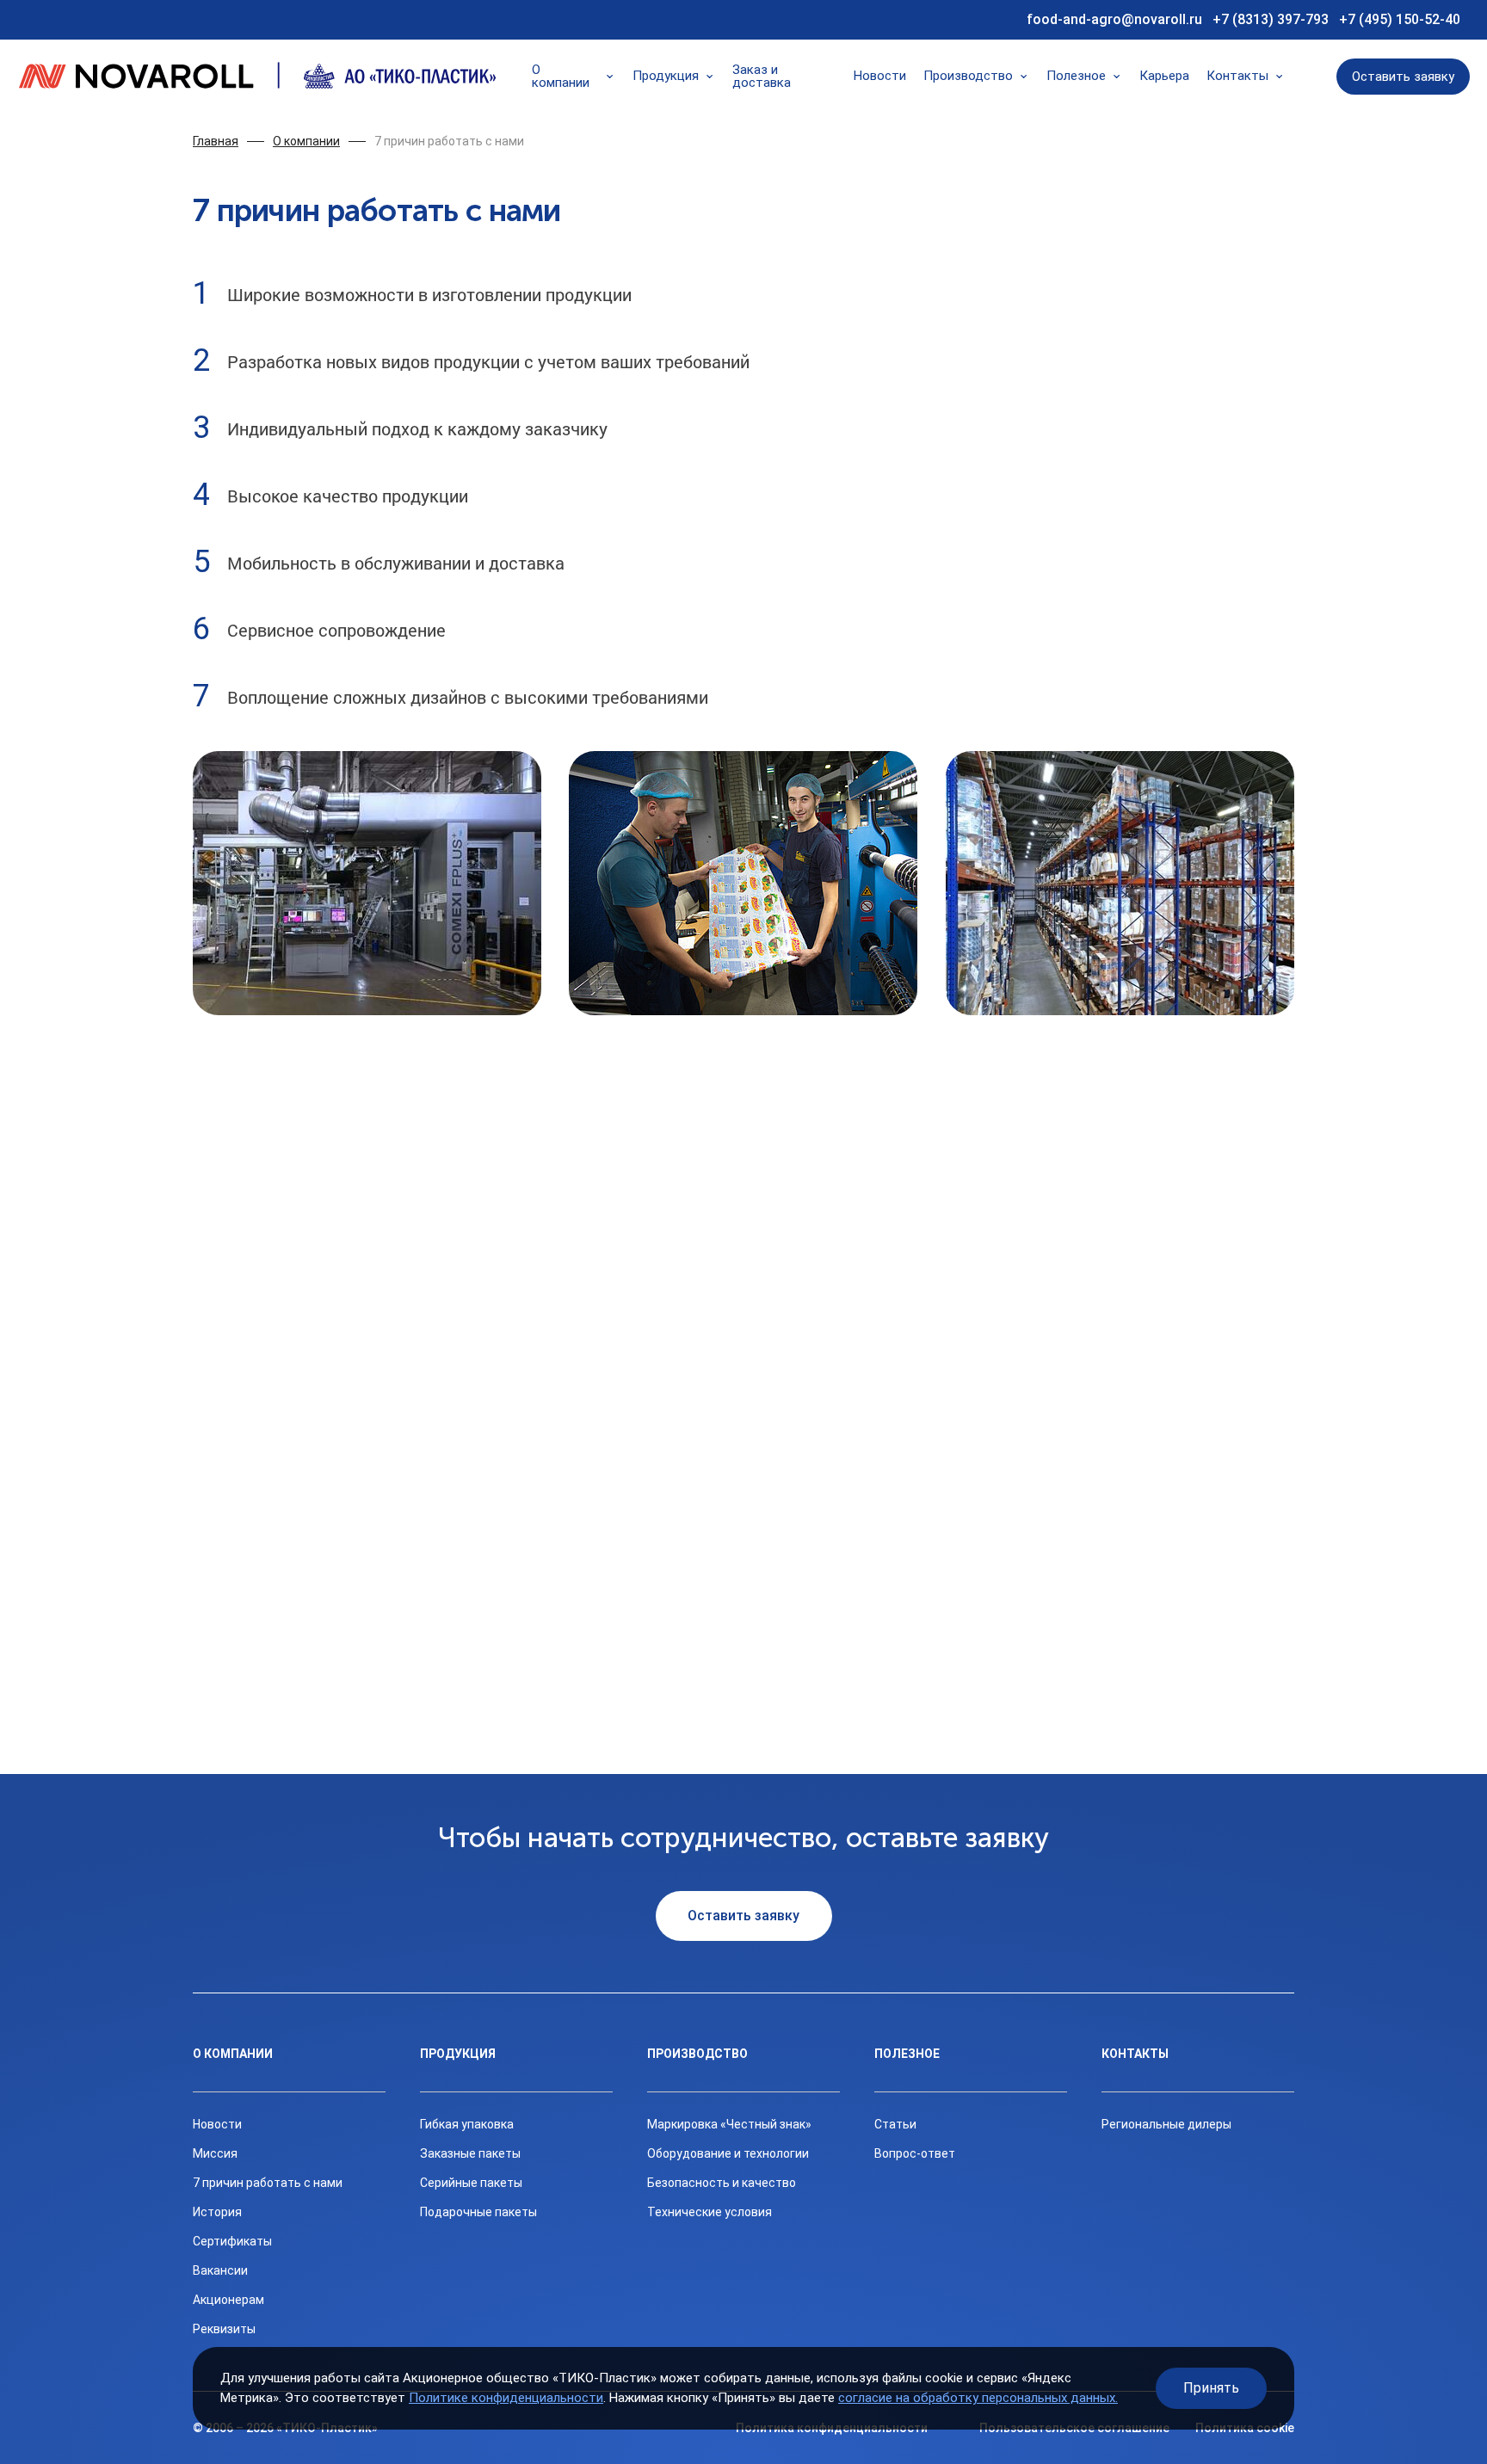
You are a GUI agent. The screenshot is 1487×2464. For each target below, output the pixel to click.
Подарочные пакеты (478, 2212)
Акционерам (228, 2300)
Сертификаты (232, 2241)
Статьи (895, 2124)
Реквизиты (224, 2329)
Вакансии (220, 2270)
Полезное (1076, 76)
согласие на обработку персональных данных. (978, 2398)
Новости (880, 76)
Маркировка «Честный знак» (729, 2124)
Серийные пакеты (471, 2183)
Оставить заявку (1403, 77)
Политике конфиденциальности (506, 2398)
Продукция (666, 76)
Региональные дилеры (1166, 2124)
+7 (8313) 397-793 (1271, 19)
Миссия (215, 2153)
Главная (216, 141)
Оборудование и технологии (728, 2153)
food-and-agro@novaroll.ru (1114, 19)
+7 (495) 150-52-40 (1400, 19)
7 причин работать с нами (449, 141)
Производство (968, 76)
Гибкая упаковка (467, 2124)
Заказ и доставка (762, 77)
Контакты (1237, 76)
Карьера (1164, 76)
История (217, 2212)
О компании (561, 77)
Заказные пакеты (470, 2153)
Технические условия (710, 2212)
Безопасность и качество (722, 2183)
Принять (1211, 2388)
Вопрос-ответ (915, 2153)
